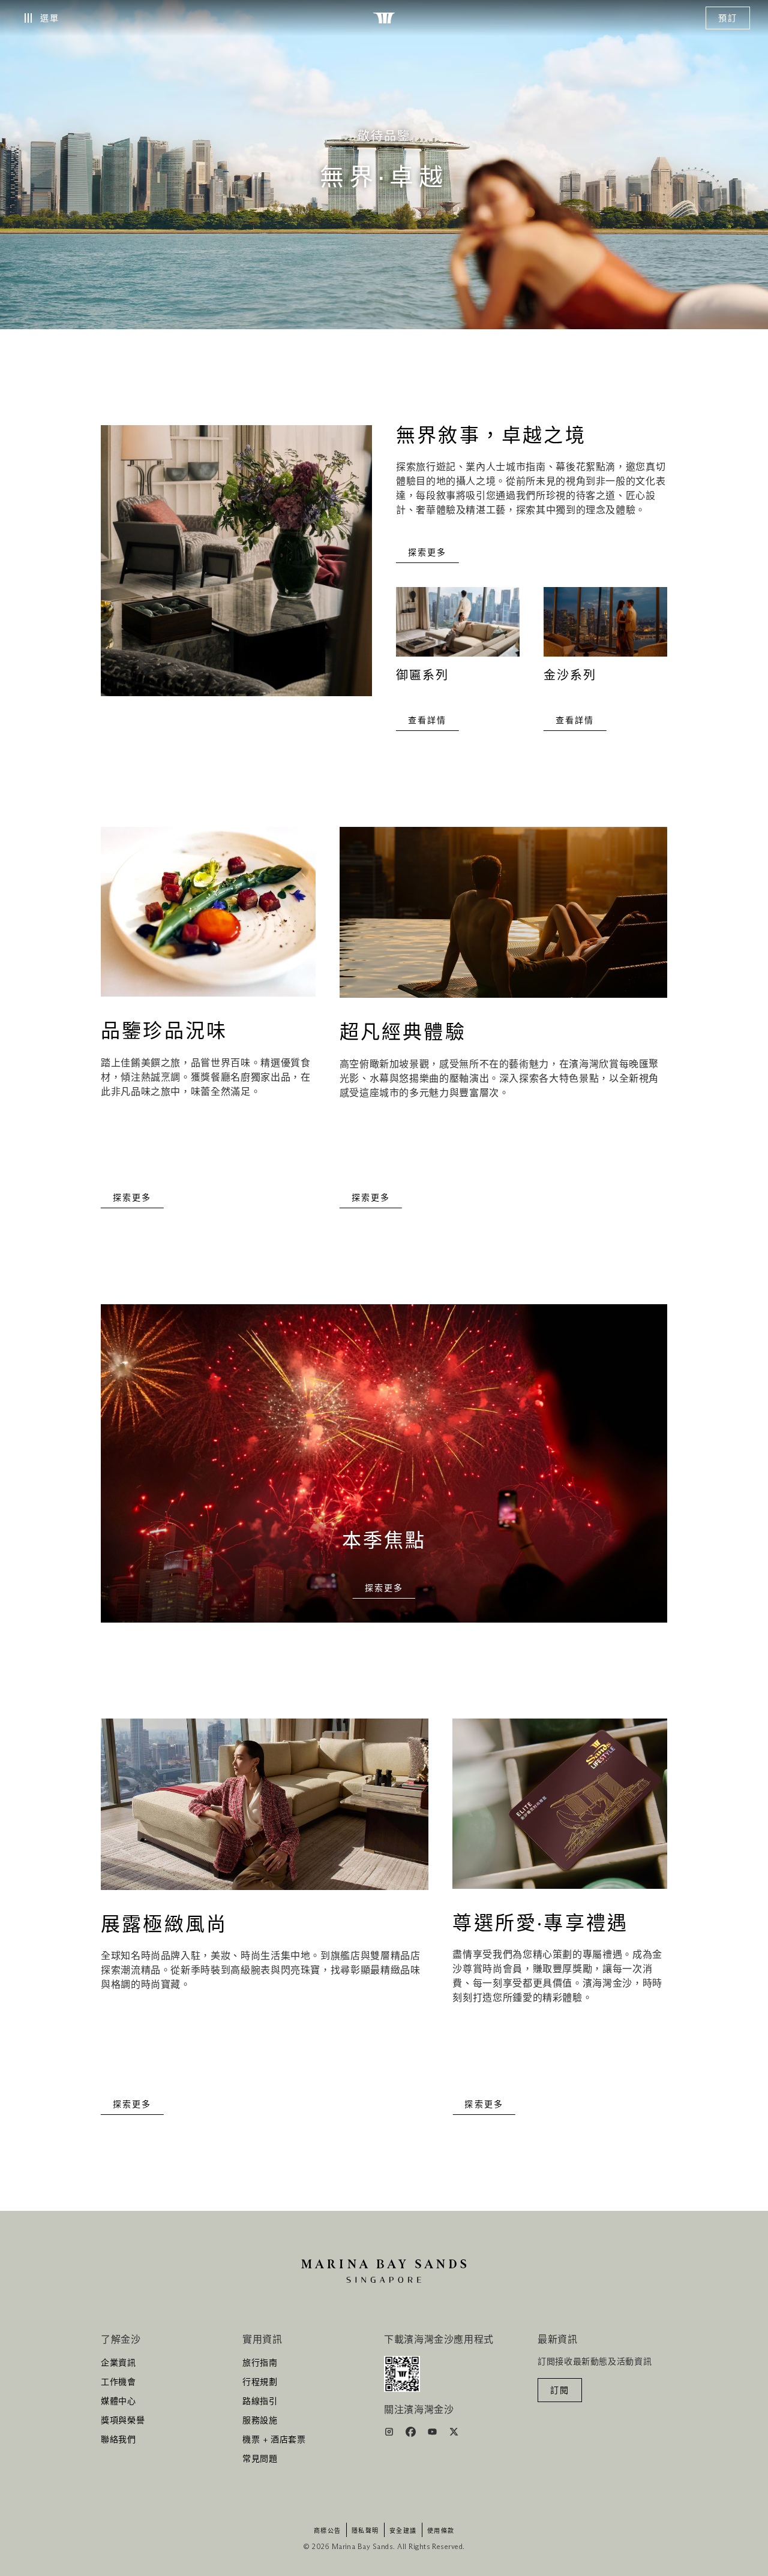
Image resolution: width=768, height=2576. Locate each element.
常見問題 (260, 2459)
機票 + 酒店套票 (274, 2440)
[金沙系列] (605, 628)
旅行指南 (260, 2363)
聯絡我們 (118, 2440)
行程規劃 (260, 2382)
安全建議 (403, 2531)
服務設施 (260, 2421)
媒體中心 (118, 2402)
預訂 (728, 19)
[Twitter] (454, 2434)
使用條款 (441, 2531)
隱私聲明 (365, 2531)
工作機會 (118, 2382)
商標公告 (328, 2531)
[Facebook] (412, 2434)
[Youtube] (433, 2434)
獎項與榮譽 (123, 2421)
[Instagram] (390, 2434)
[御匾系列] (458, 628)
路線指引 (260, 2402)
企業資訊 (118, 2363)
